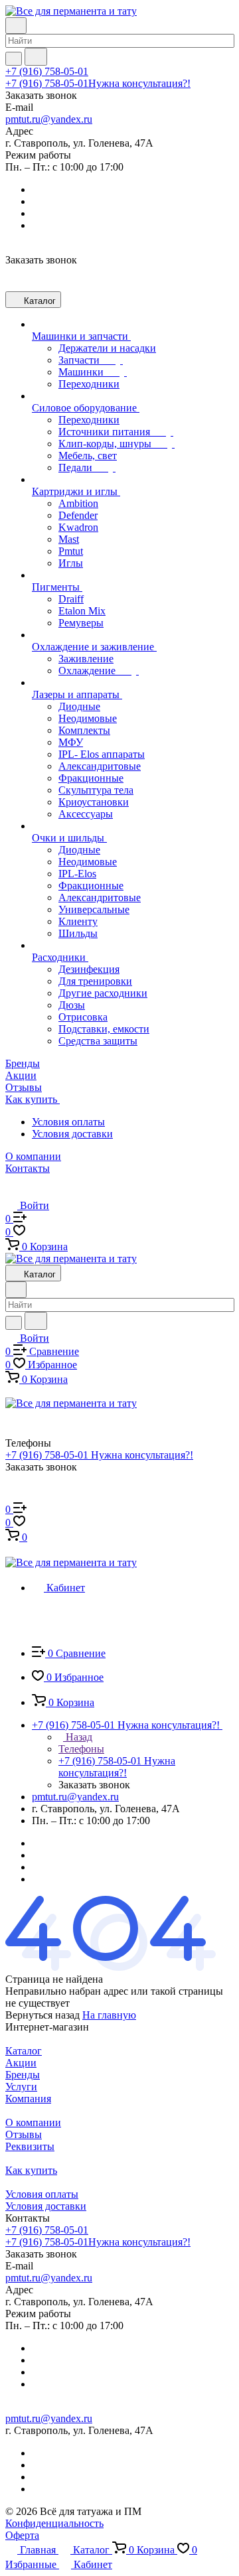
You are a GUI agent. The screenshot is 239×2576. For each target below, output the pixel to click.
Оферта (22, 2535)
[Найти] (36, 57)
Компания (28, 2099)
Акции (21, 2063)
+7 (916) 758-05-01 (47, 71)
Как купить (31, 2170)
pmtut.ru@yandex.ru (49, 119)
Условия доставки (72, 1134)
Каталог (24, 2051)
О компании (33, 2122)
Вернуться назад (42, 2015)
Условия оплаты (68, 1122)
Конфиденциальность (54, 2523)
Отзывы (24, 2134)
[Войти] (11, 1496)
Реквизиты (30, 2146)
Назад (78, 1737)
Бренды (23, 2075)
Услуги (21, 2087)
